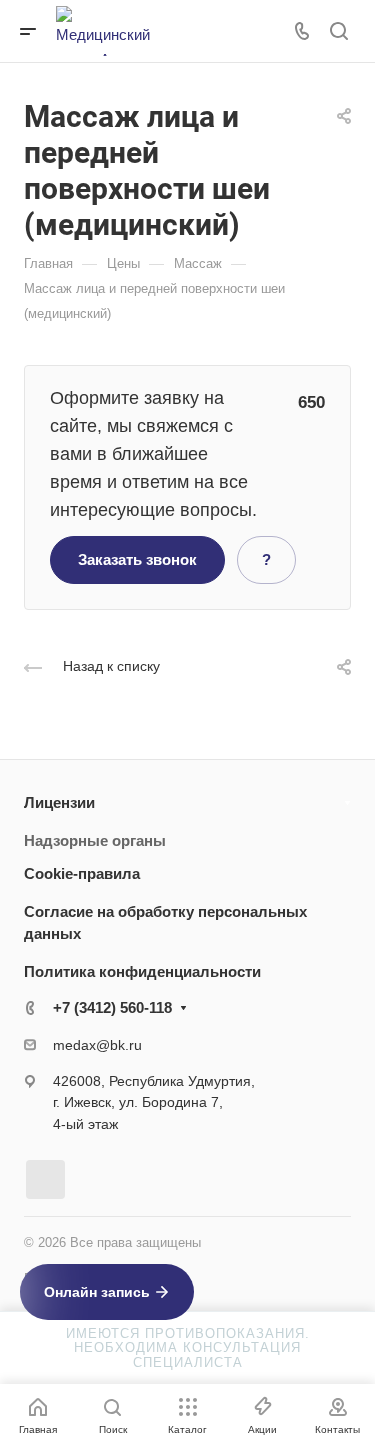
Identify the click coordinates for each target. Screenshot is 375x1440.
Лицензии (59, 802)
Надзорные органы (95, 840)
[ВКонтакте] (45, 1179)
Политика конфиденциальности (142, 971)
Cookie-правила (82, 873)
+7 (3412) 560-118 (112, 1007)
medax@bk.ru (97, 1045)
